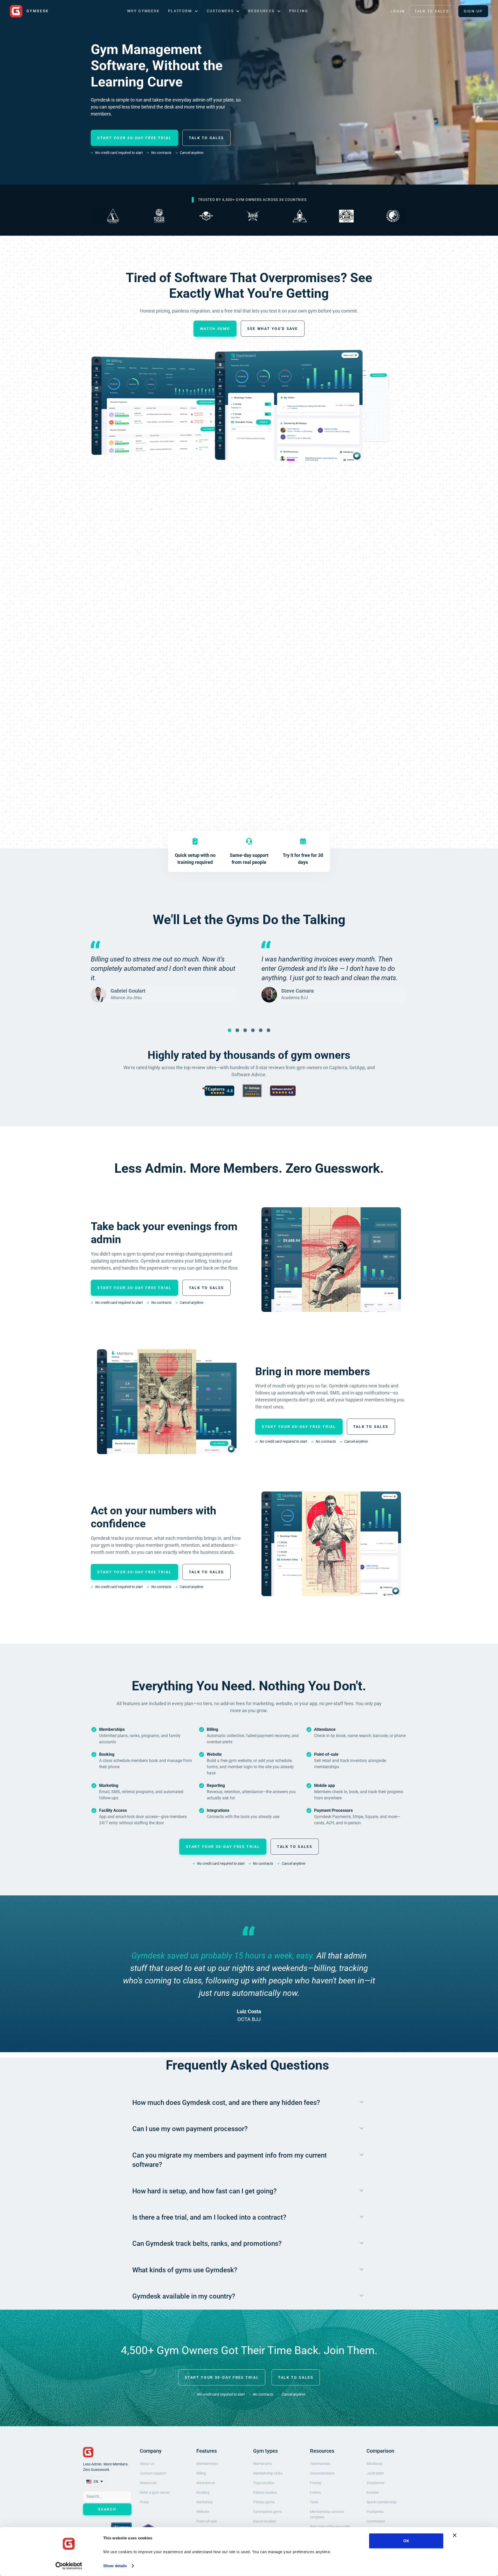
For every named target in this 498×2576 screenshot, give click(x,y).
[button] (183, 11)
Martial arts (262, 2464)
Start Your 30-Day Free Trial (134, 138)
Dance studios (265, 2521)
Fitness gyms (264, 2502)
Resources (148, 2483)
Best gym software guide (330, 2527)
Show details (115, 2566)
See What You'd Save (273, 329)
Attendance (206, 2483)
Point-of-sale (207, 2521)
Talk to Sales (432, 11)
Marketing (205, 2502)
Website (203, 2512)
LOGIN (398, 11)
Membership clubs (268, 2473)
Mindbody (375, 2464)
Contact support (153, 2473)
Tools (314, 2502)
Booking (203, 2492)
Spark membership (382, 2502)
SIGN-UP (473, 11)
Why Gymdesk (143, 11)
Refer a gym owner (155, 2492)
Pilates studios (265, 2492)
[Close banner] (455, 2535)
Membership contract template (327, 2514)
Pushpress (375, 2512)
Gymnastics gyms (268, 2512)
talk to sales (296, 2377)
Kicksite (373, 2492)
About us (147, 2464)
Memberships (207, 2464)
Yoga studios (264, 2483)
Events (315, 2492)
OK (406, 2541)
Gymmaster (376, 2521)
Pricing (299, 11)
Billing (201, 2473)
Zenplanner (376, 2483)
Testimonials (320, 2464)
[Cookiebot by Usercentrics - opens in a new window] (69, 2566)
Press (144, 2502)
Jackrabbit (375, 2473)
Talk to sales (206, 138)
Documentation (322, 2473)
